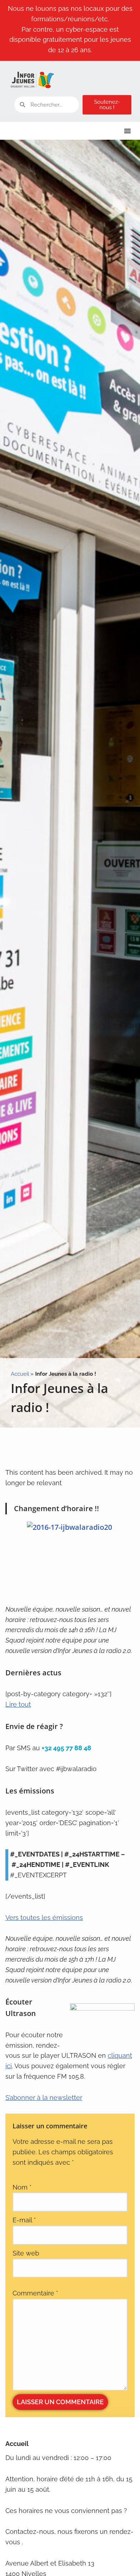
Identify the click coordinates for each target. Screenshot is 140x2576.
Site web (26, 2253)
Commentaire (35, 2293)
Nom (22, 2187)
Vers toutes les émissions (44, 1918)
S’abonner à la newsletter (44, 2098)
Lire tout (18, 1704)
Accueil (20, 1374)
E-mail (24, 2220)
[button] (127, 131)
